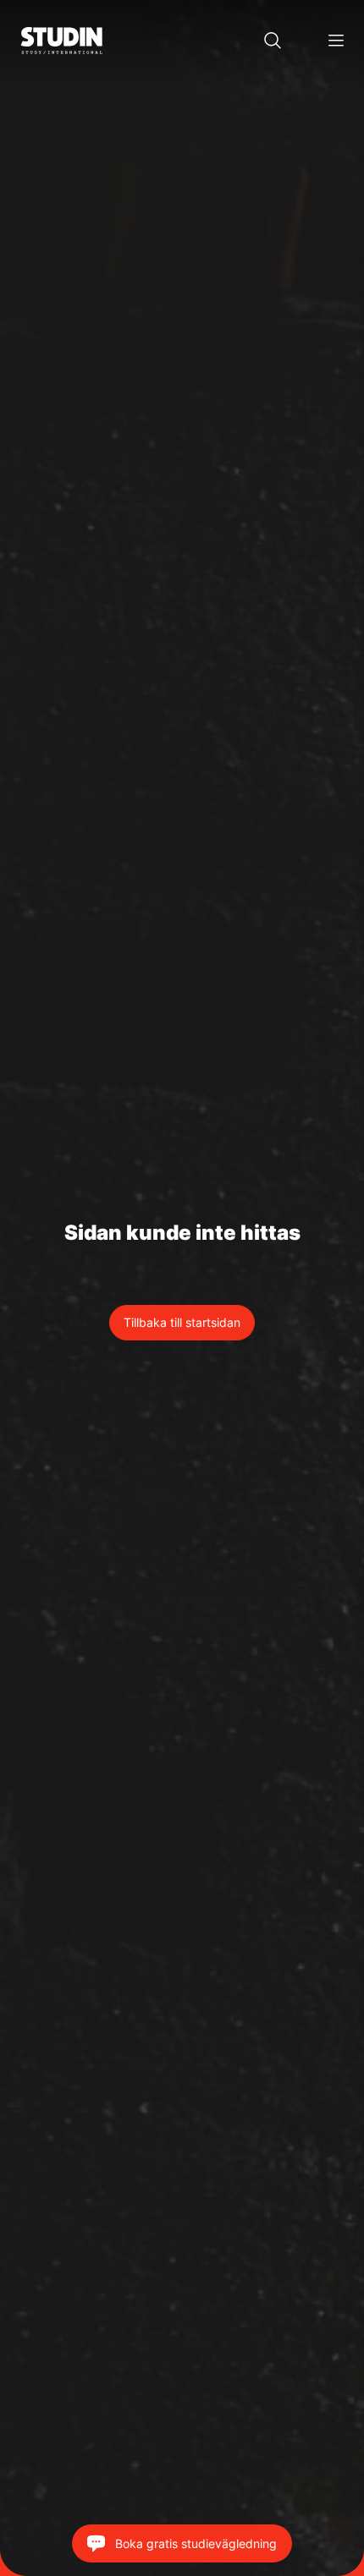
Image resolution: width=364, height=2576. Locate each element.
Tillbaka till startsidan (182, 1322)
